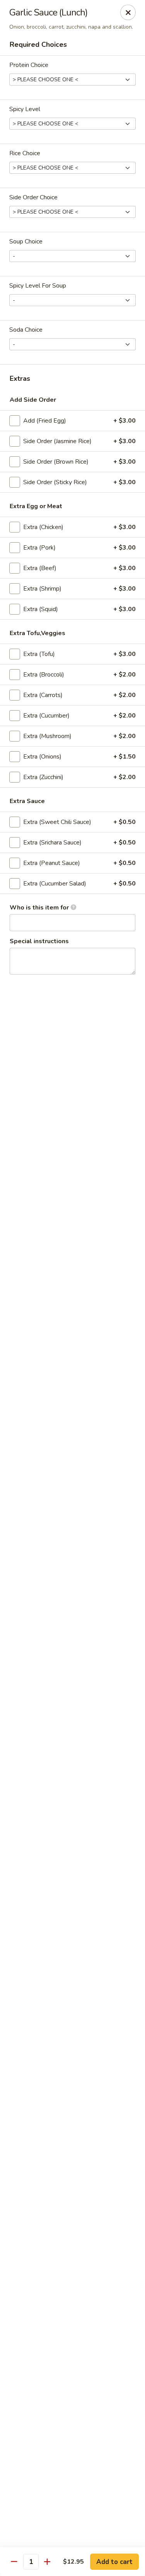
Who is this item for (40, 908)
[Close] (128, 12)
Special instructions (39, 941)
